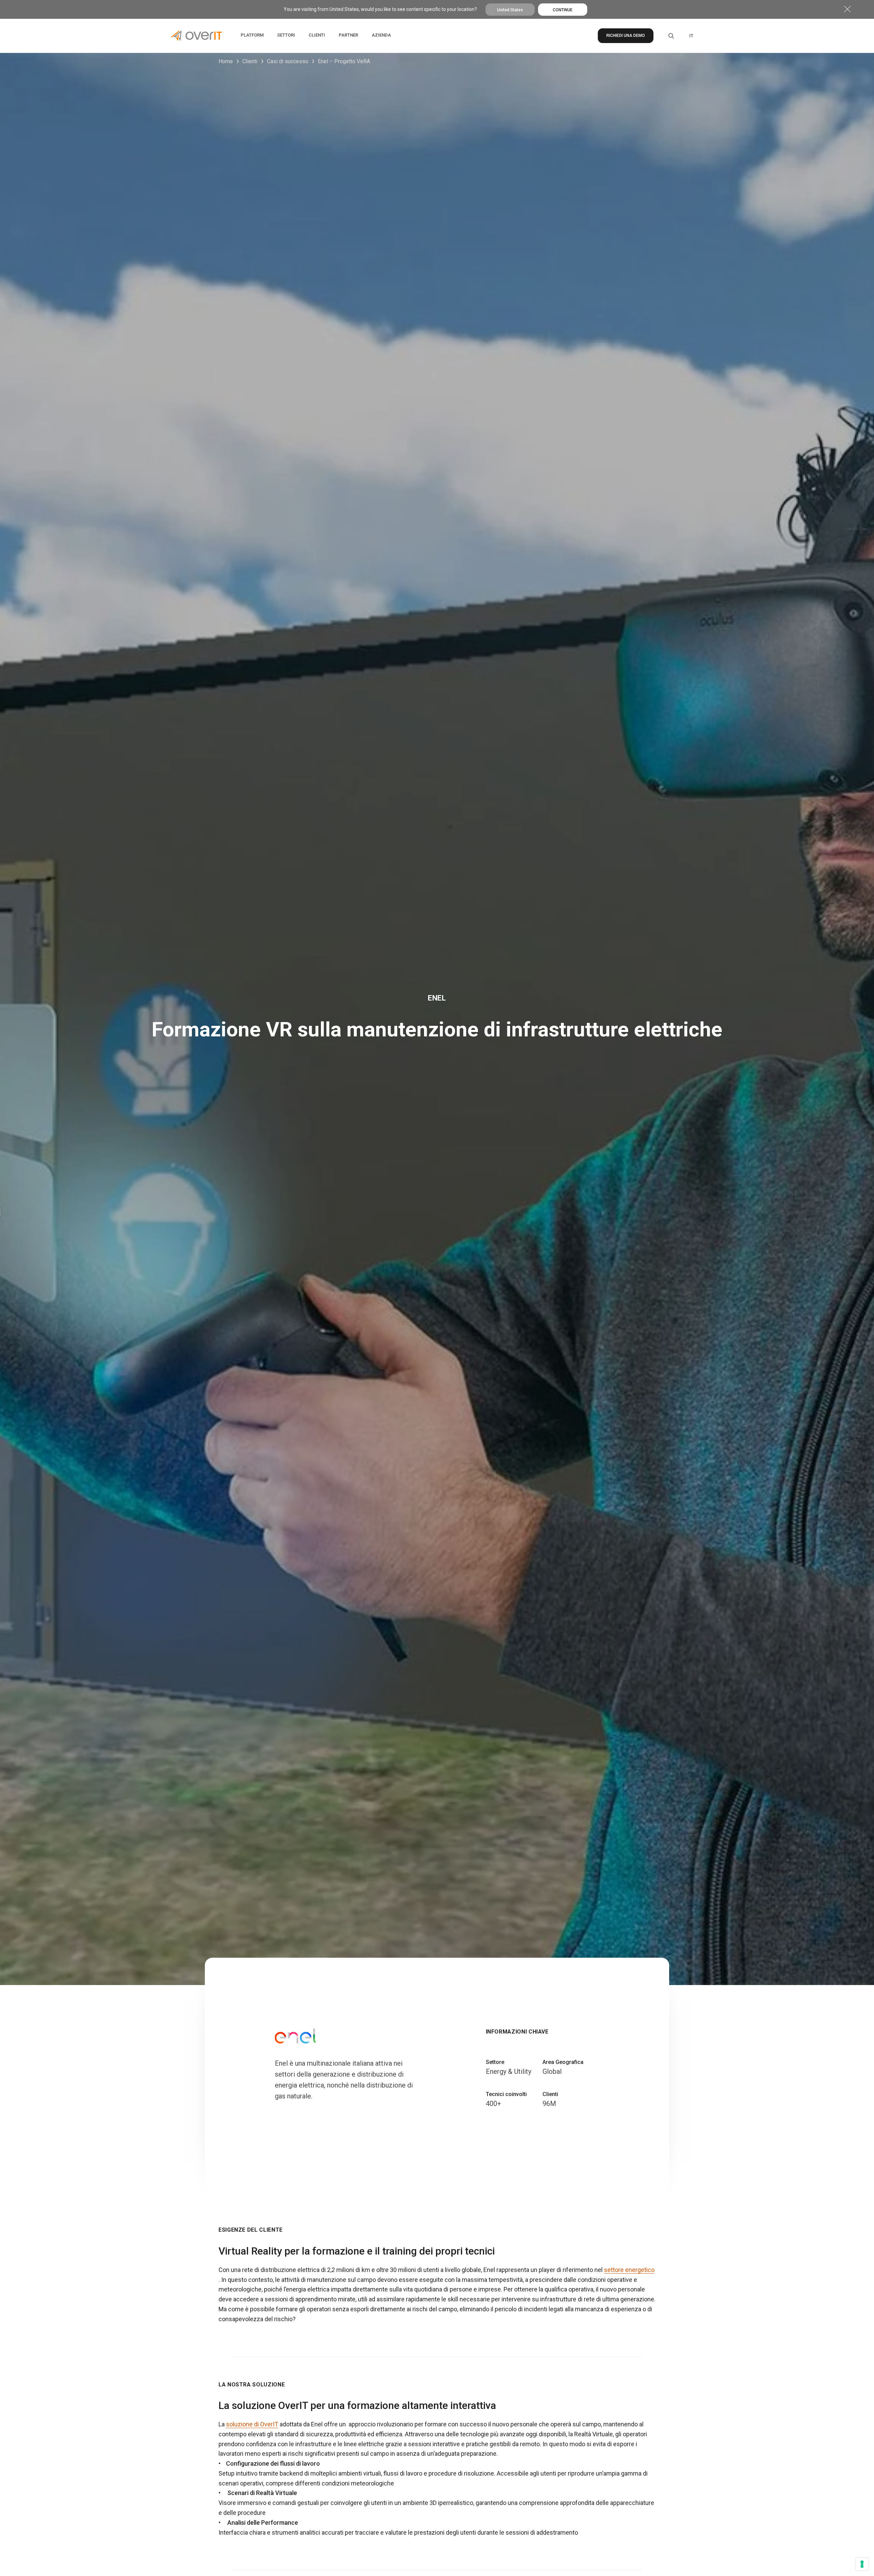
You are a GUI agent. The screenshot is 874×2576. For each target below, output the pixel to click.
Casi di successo (288, 61)
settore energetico (629, 2270)
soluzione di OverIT (252, 2424)
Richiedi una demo (626, 36)
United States (510, 10)
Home (226, 61)
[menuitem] (691, 36)
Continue (563, 10)
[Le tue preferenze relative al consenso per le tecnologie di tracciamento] (862, 2564)
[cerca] (666, 36)
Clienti (250, 61)
